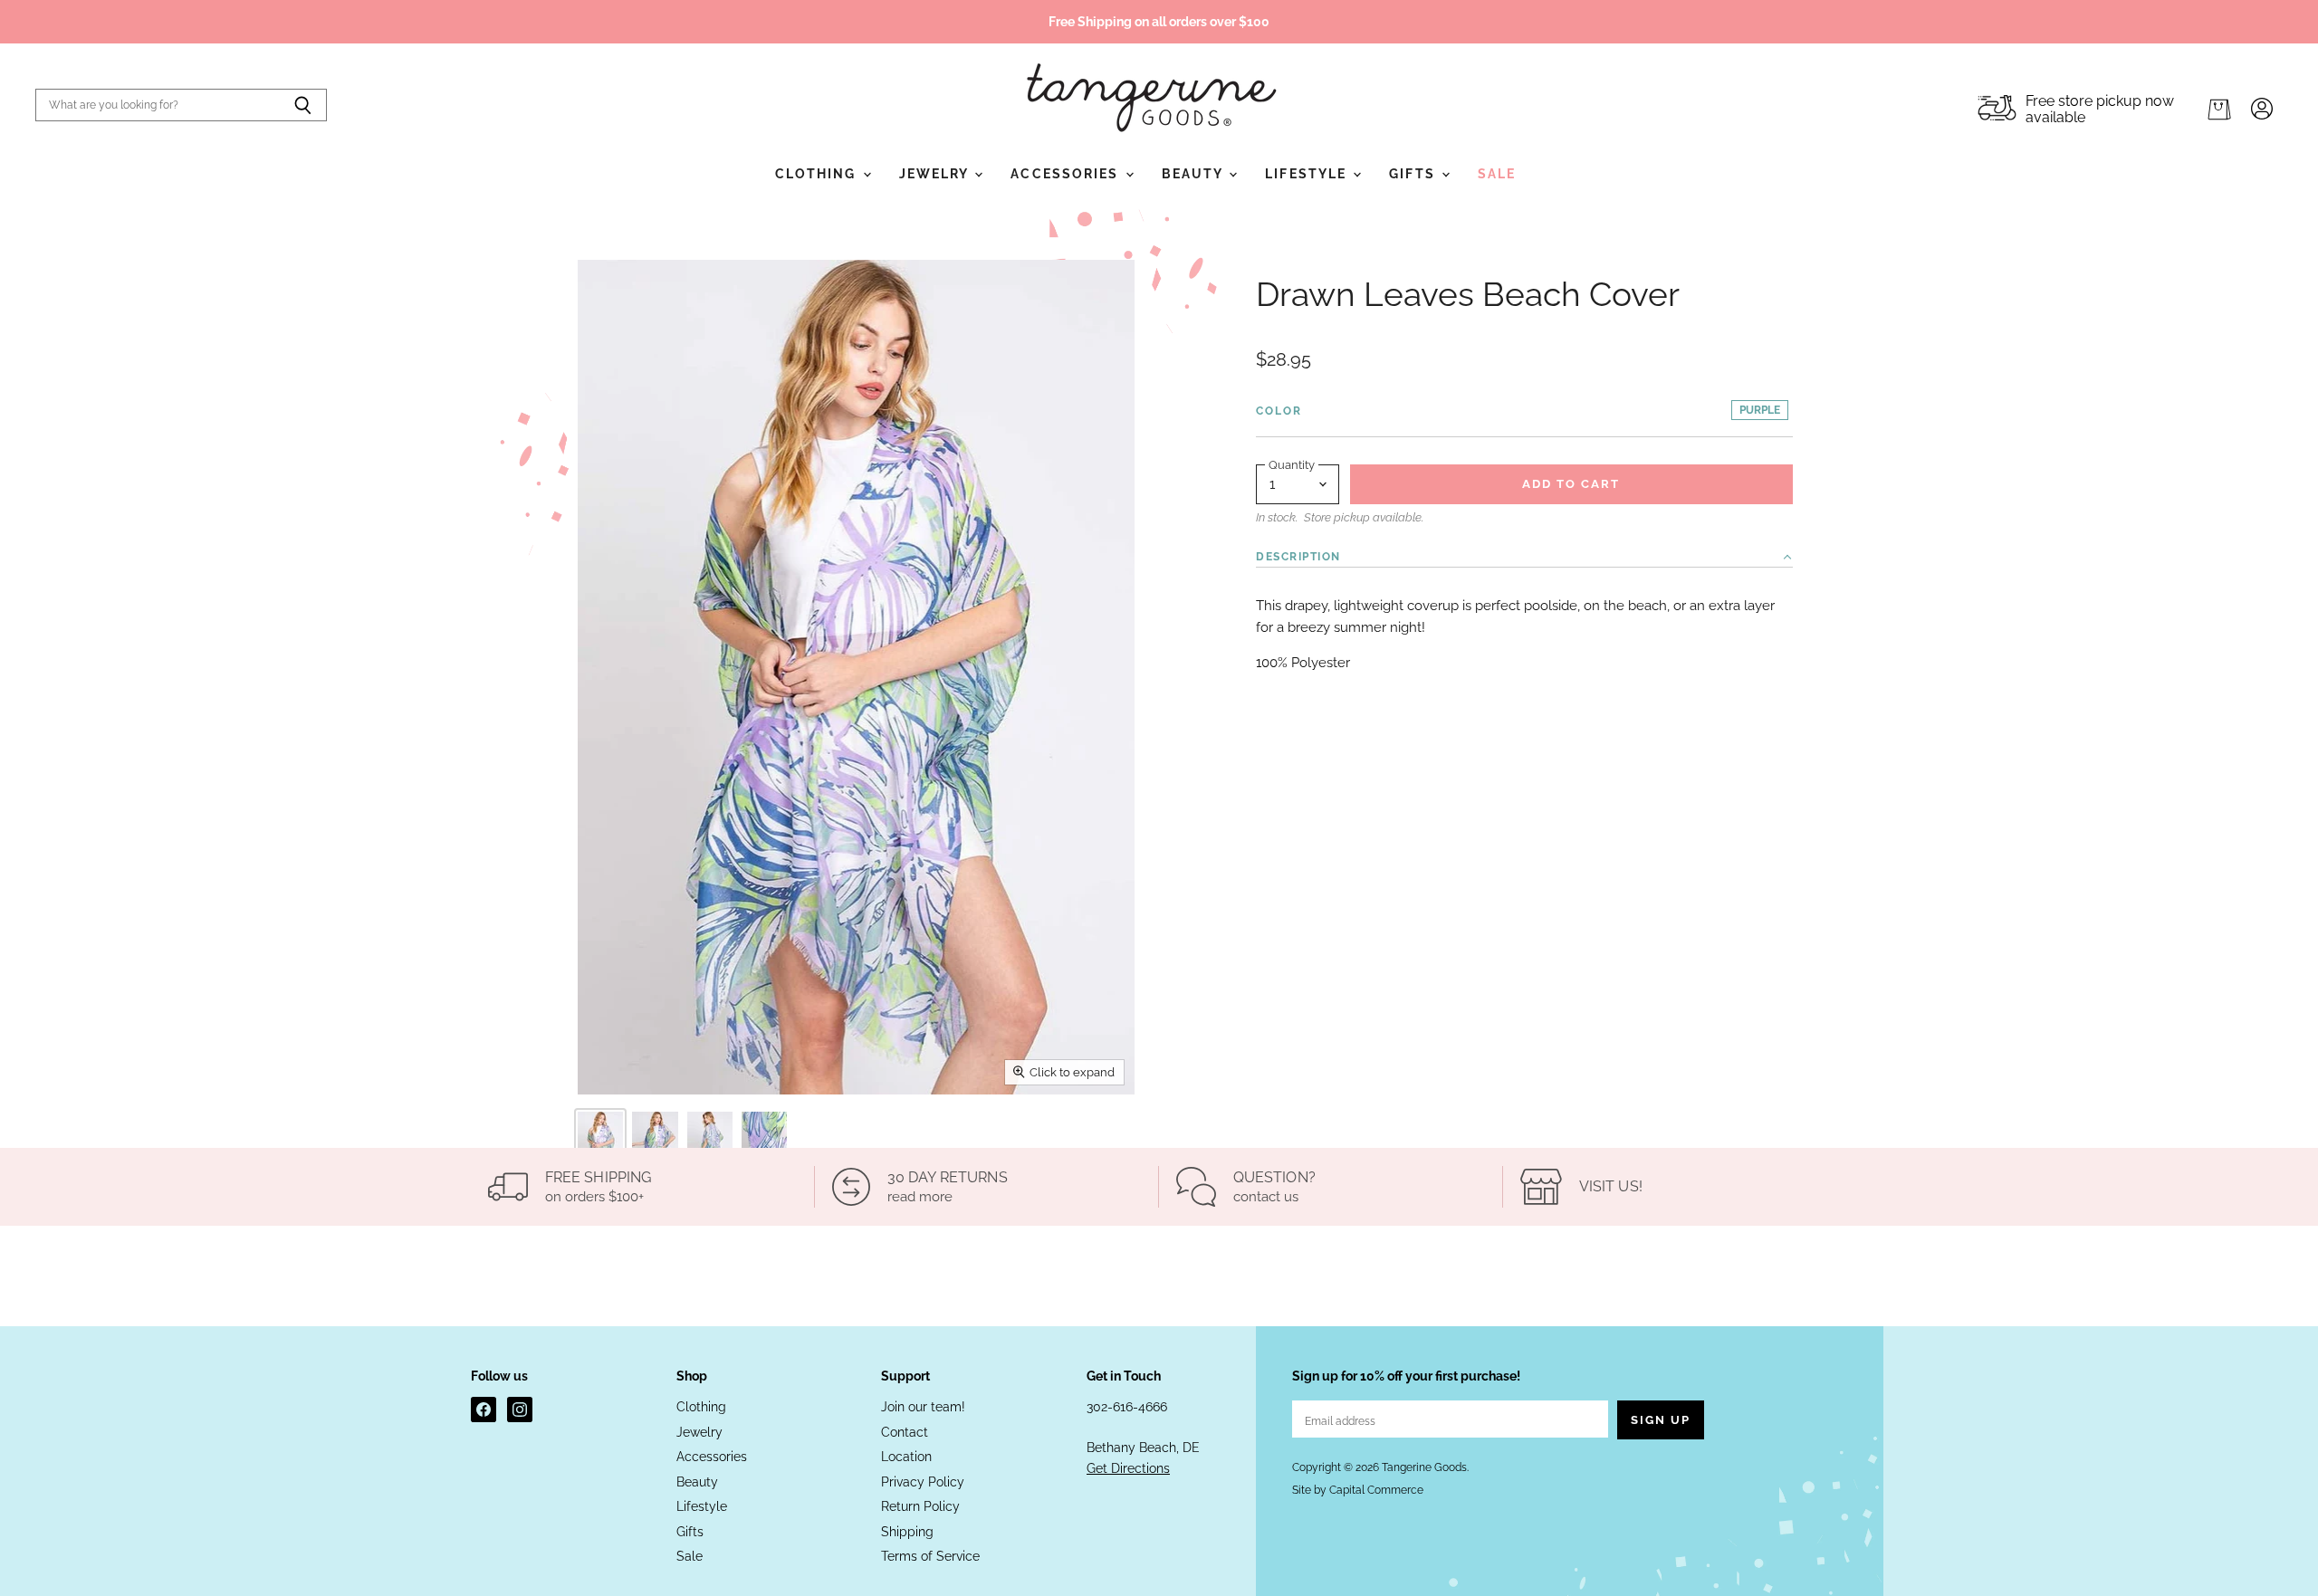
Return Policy (920, 1506)
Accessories (1067, 174)
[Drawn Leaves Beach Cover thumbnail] (600, 1146)
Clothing (818, 174)
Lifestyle (1308, 174)
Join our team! (923, 1407)
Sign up (1661, 1420)
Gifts (1414, 174)
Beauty (1195, 174)
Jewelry (936, 174)
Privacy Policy (923, 1482)
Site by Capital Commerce (1358, 1490)
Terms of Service (930, 1556)
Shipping (907, 1532)
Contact (905, 1432)
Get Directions (1128, 1468)
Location (906, 1457)
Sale (1497, 174)
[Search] (303, 105)
